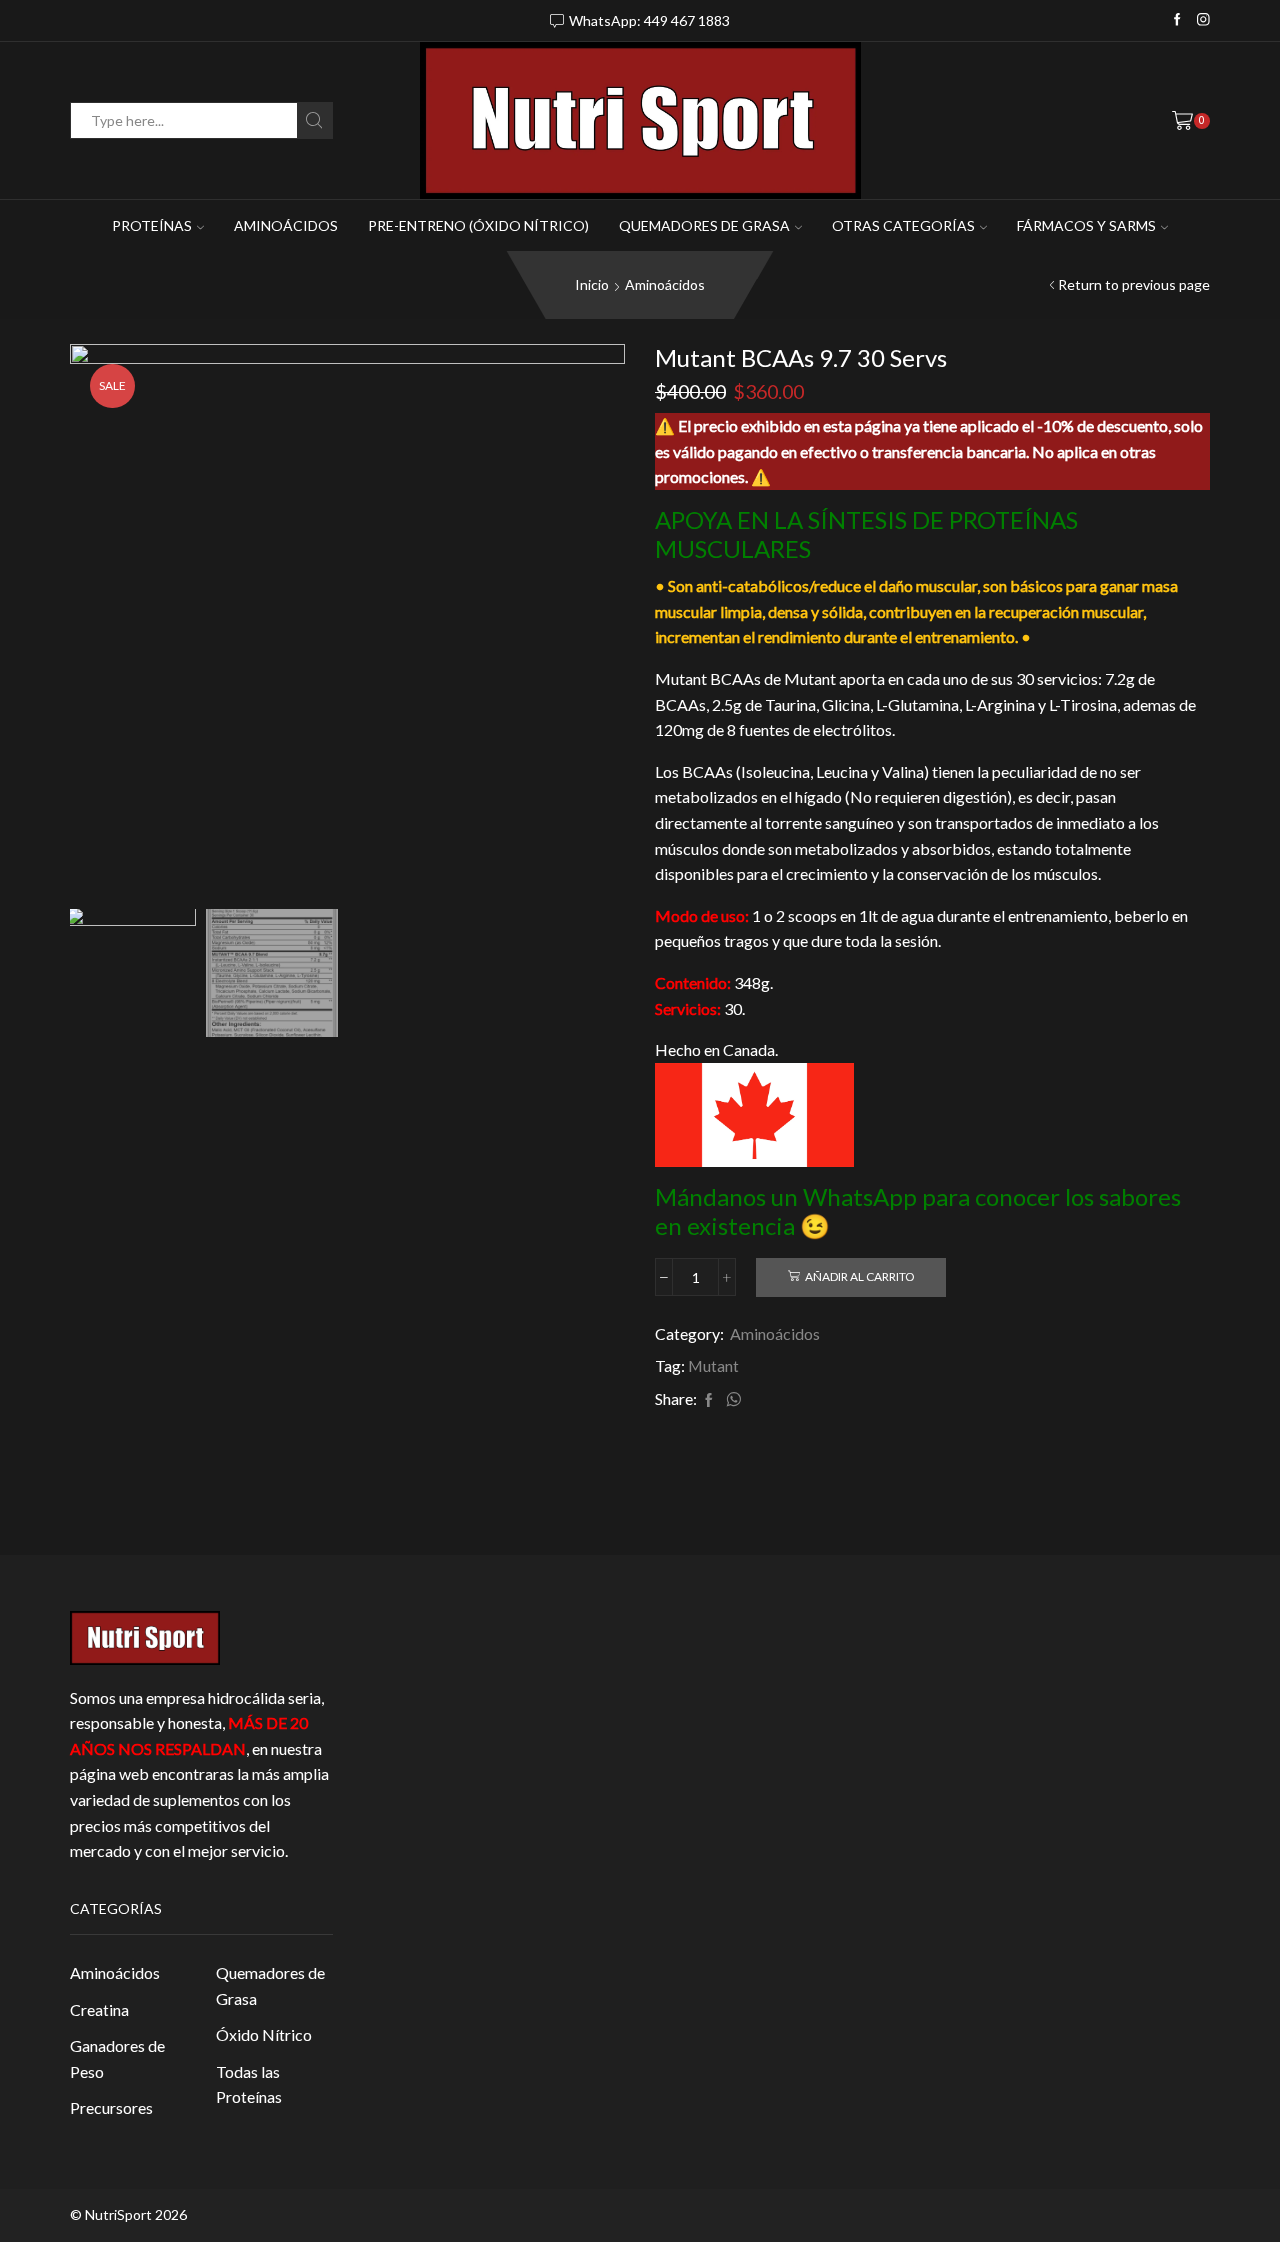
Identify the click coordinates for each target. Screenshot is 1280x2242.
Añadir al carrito (859, 1276)
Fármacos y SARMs (1086, 225)
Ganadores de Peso (117, 2058)
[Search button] (314, 120)
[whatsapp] (731, 1400)
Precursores (111, 2107)
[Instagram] (1203, 20)
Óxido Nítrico (264, 2034)
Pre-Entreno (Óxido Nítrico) (478, 225)
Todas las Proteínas (249, 2084)
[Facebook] (1177, 20)
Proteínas (152, 225)
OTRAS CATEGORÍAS (903, 225)
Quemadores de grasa (704, 225)
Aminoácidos (286, 225)
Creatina (99, 2009)
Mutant (713, 1365)
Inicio (592, 284)
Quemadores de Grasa (270, 1985)
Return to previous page (1134, 284)
